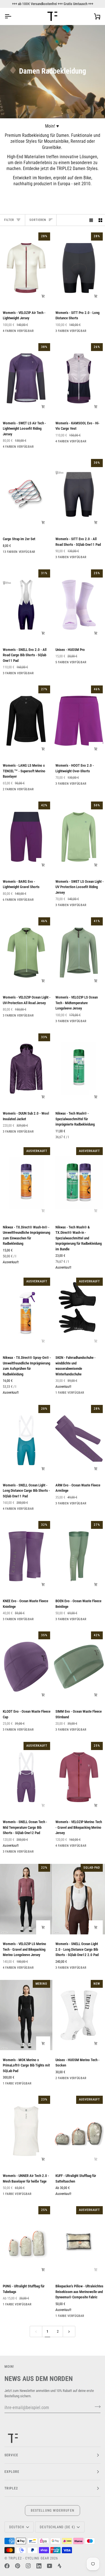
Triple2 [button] (11, 2488)
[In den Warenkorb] (43, 522)
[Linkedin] (39, 2566)
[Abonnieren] (96, 2407)
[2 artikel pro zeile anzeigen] (100, 220)
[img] (4, 1093)
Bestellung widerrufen (53, 2511)
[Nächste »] (69, 2331)
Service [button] (11, 2455)
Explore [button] (12, 2472)
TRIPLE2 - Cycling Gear (29, 2558)
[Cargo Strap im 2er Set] (26, 494)
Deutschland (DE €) (57, 2527)
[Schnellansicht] (43, 749)
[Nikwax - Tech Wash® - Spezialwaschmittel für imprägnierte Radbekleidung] (79, 1069)
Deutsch (17, 2527)
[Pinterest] (18, 2566)
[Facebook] (7, 2566)
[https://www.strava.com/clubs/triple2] (60, 2566)
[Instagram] (28, 2566)
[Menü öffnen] (13, 16)
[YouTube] (50, 2566)
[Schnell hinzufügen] (43, 296)
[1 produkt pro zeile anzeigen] (91, 220)
